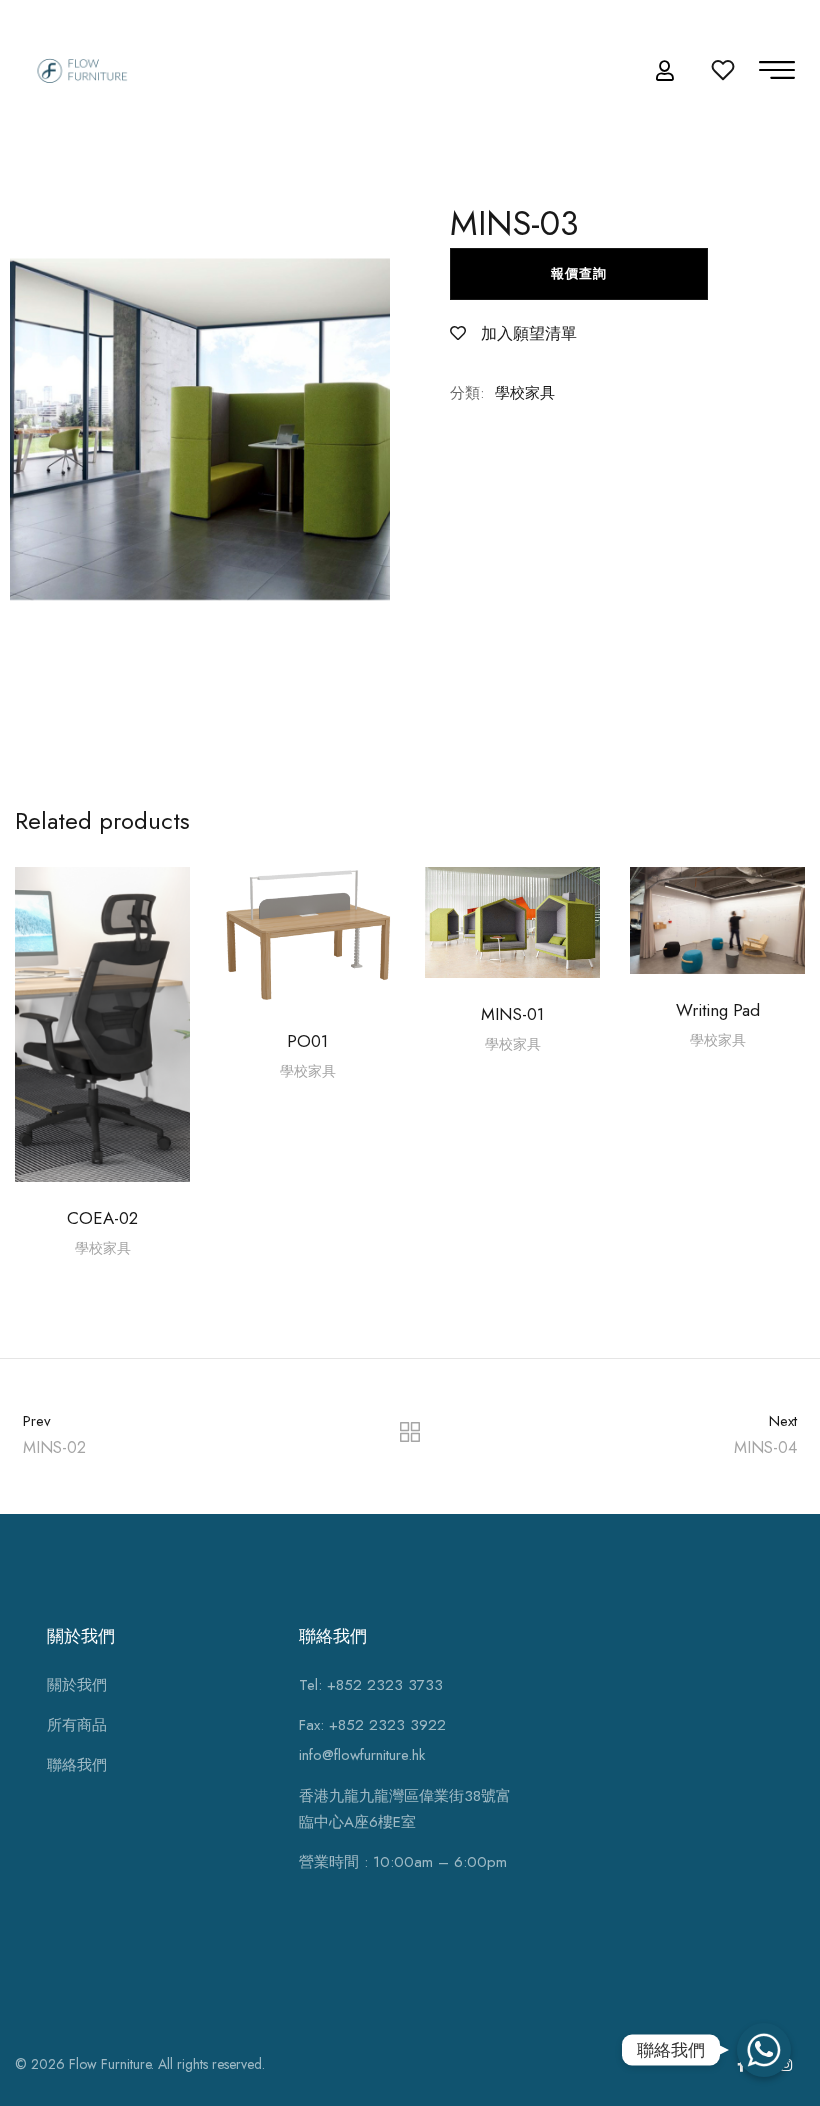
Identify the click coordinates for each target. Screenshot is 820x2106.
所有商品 (77, 1725)
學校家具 (525, 393)
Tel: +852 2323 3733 (371, 1685)
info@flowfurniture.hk (362, 1755)
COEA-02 (102, 1218)
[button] (667, 71)
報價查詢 (579, 273)
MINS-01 (512, 1014)
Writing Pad (718, 1010)
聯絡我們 (77, 1765)
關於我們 (77, 1685)
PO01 (307, 1041)
